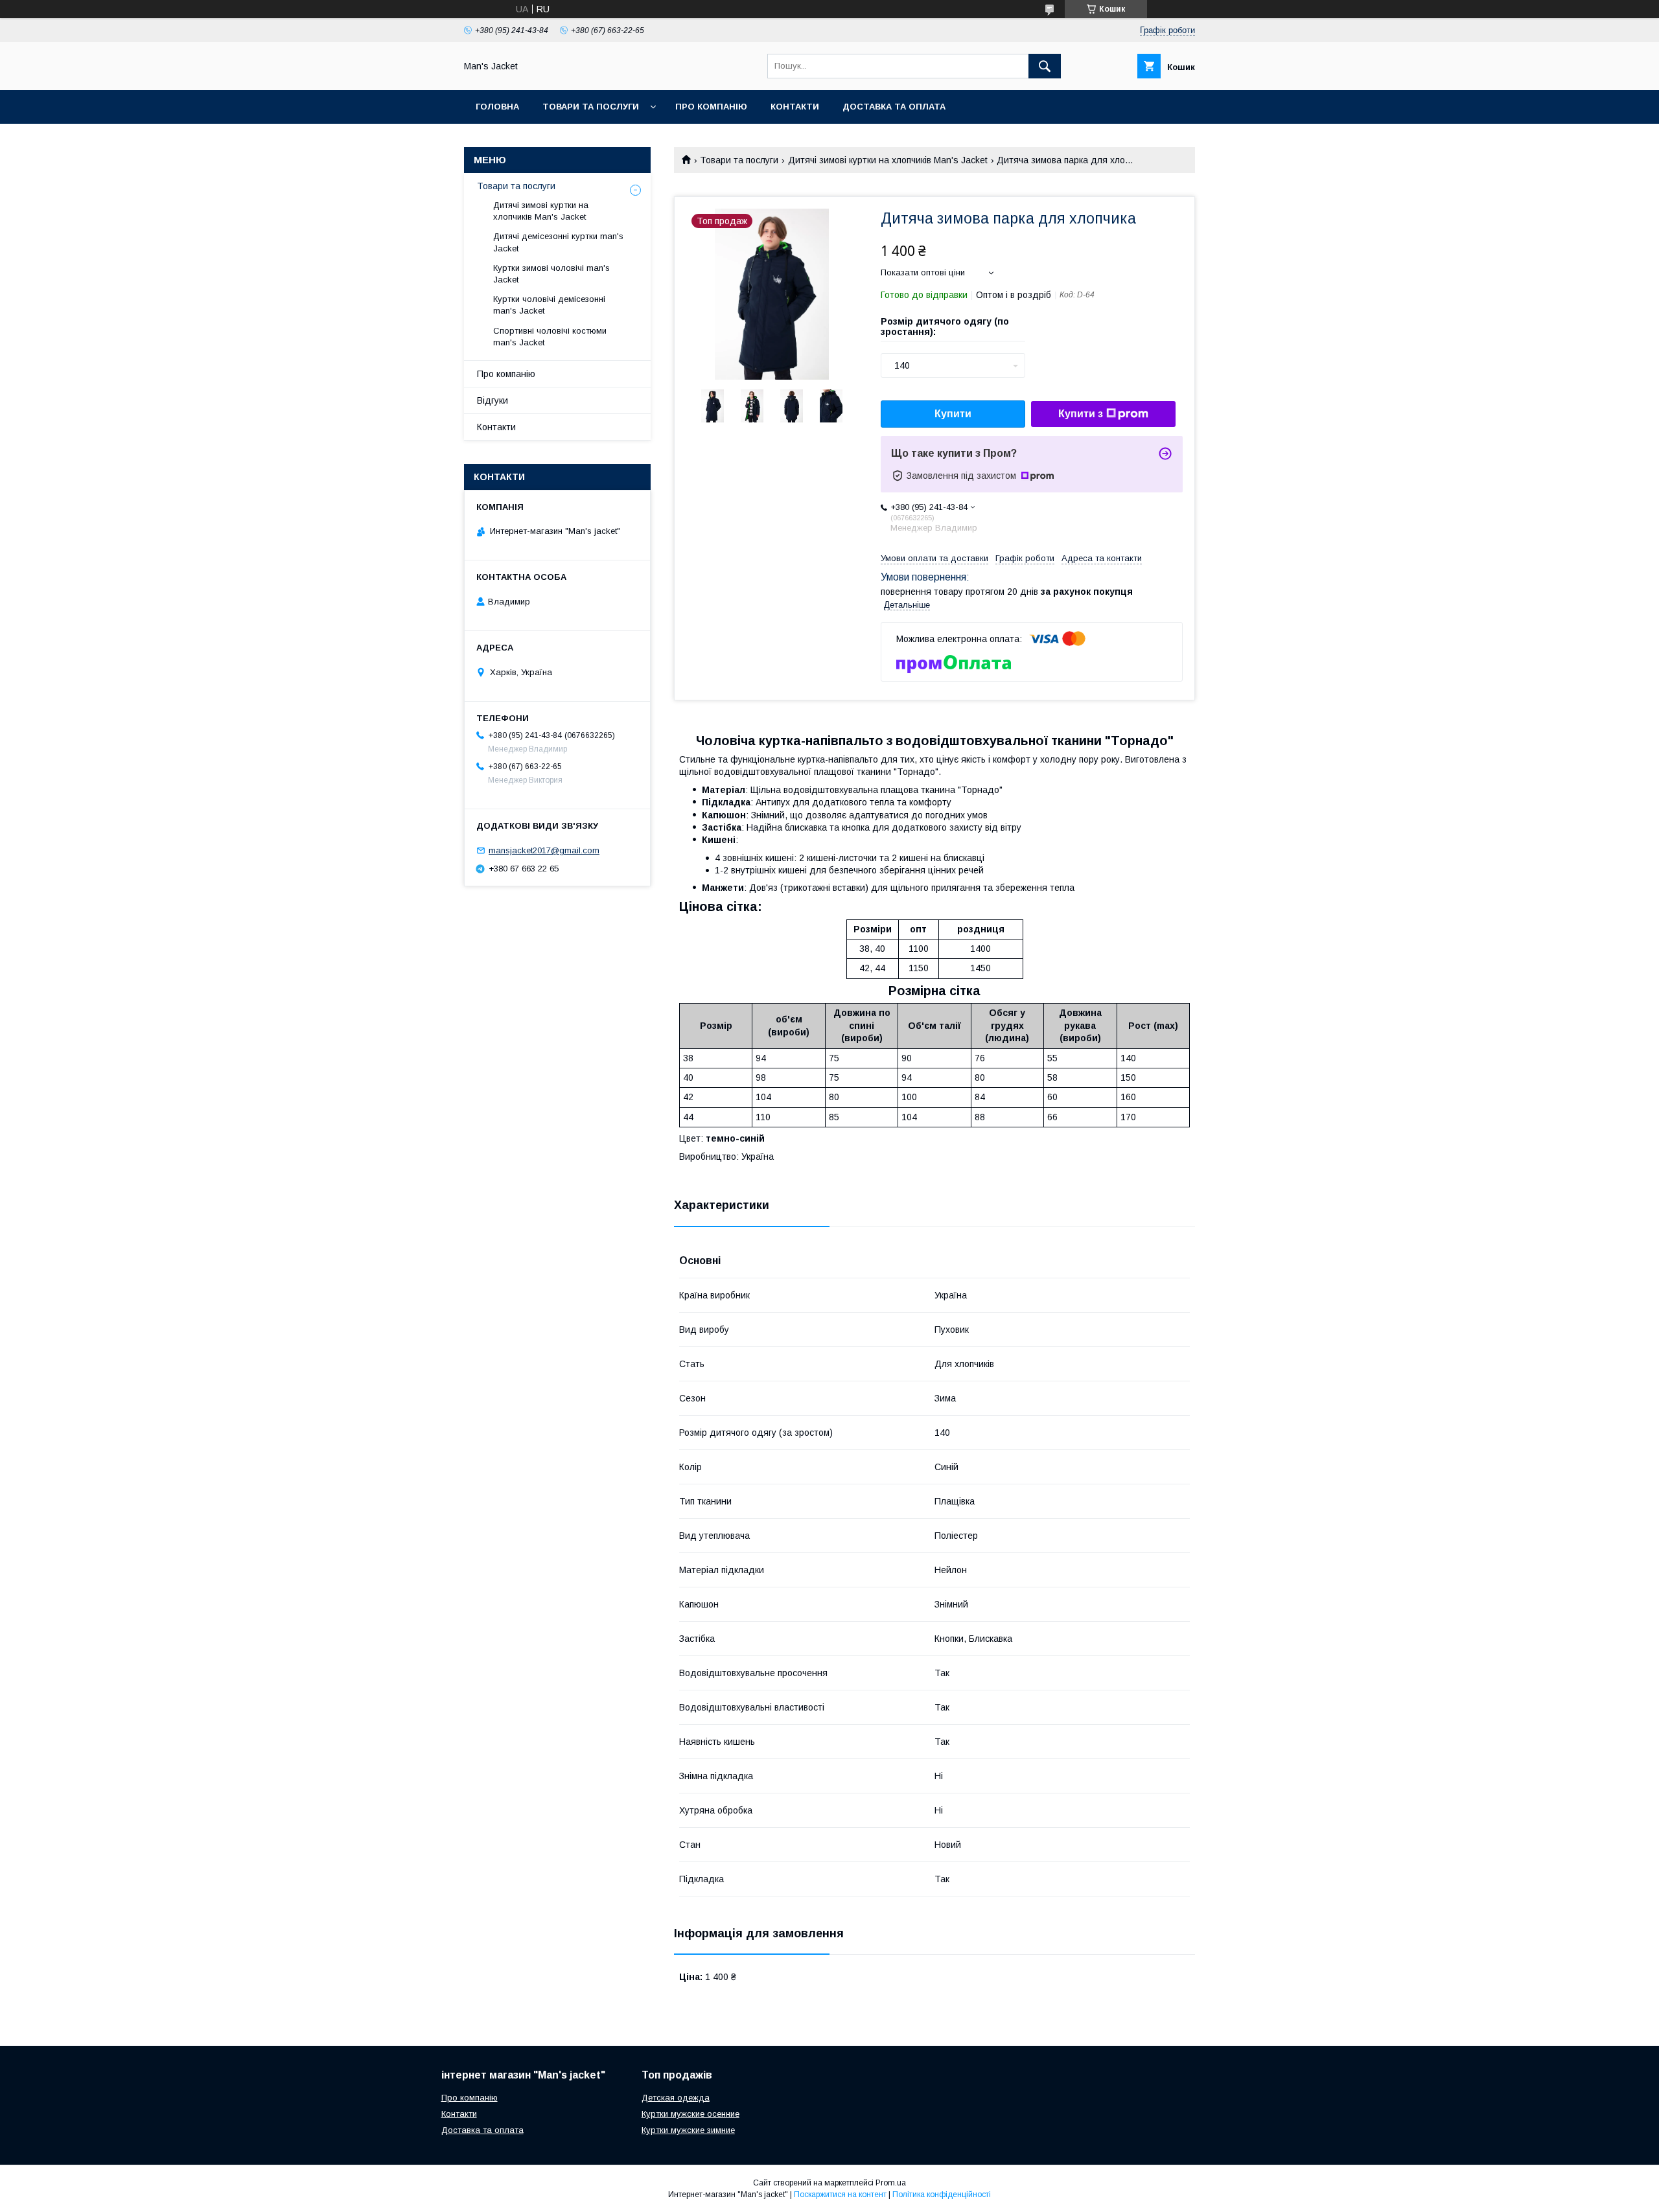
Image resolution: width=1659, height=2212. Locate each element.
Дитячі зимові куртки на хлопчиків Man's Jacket (888, 160)
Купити (953, 414)
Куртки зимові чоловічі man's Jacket (551, 274)
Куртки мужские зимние (688, 2130)
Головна (497, 107)
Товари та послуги (591, 107)
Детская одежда (676, 2098)
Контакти (795, 107)
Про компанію (711, 107)
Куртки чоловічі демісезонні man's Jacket (549, 305)
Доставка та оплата (894, 107)
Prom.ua (891, 2183)
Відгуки (493, 400)
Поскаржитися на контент (840, 2195)
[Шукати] (1045, 66)
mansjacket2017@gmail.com (544, 850)
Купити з (1081, 414)
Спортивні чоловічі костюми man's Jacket (550, 337)
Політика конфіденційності (942, 2195)
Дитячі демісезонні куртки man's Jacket (558, 242)
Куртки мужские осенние (690, 2114)
